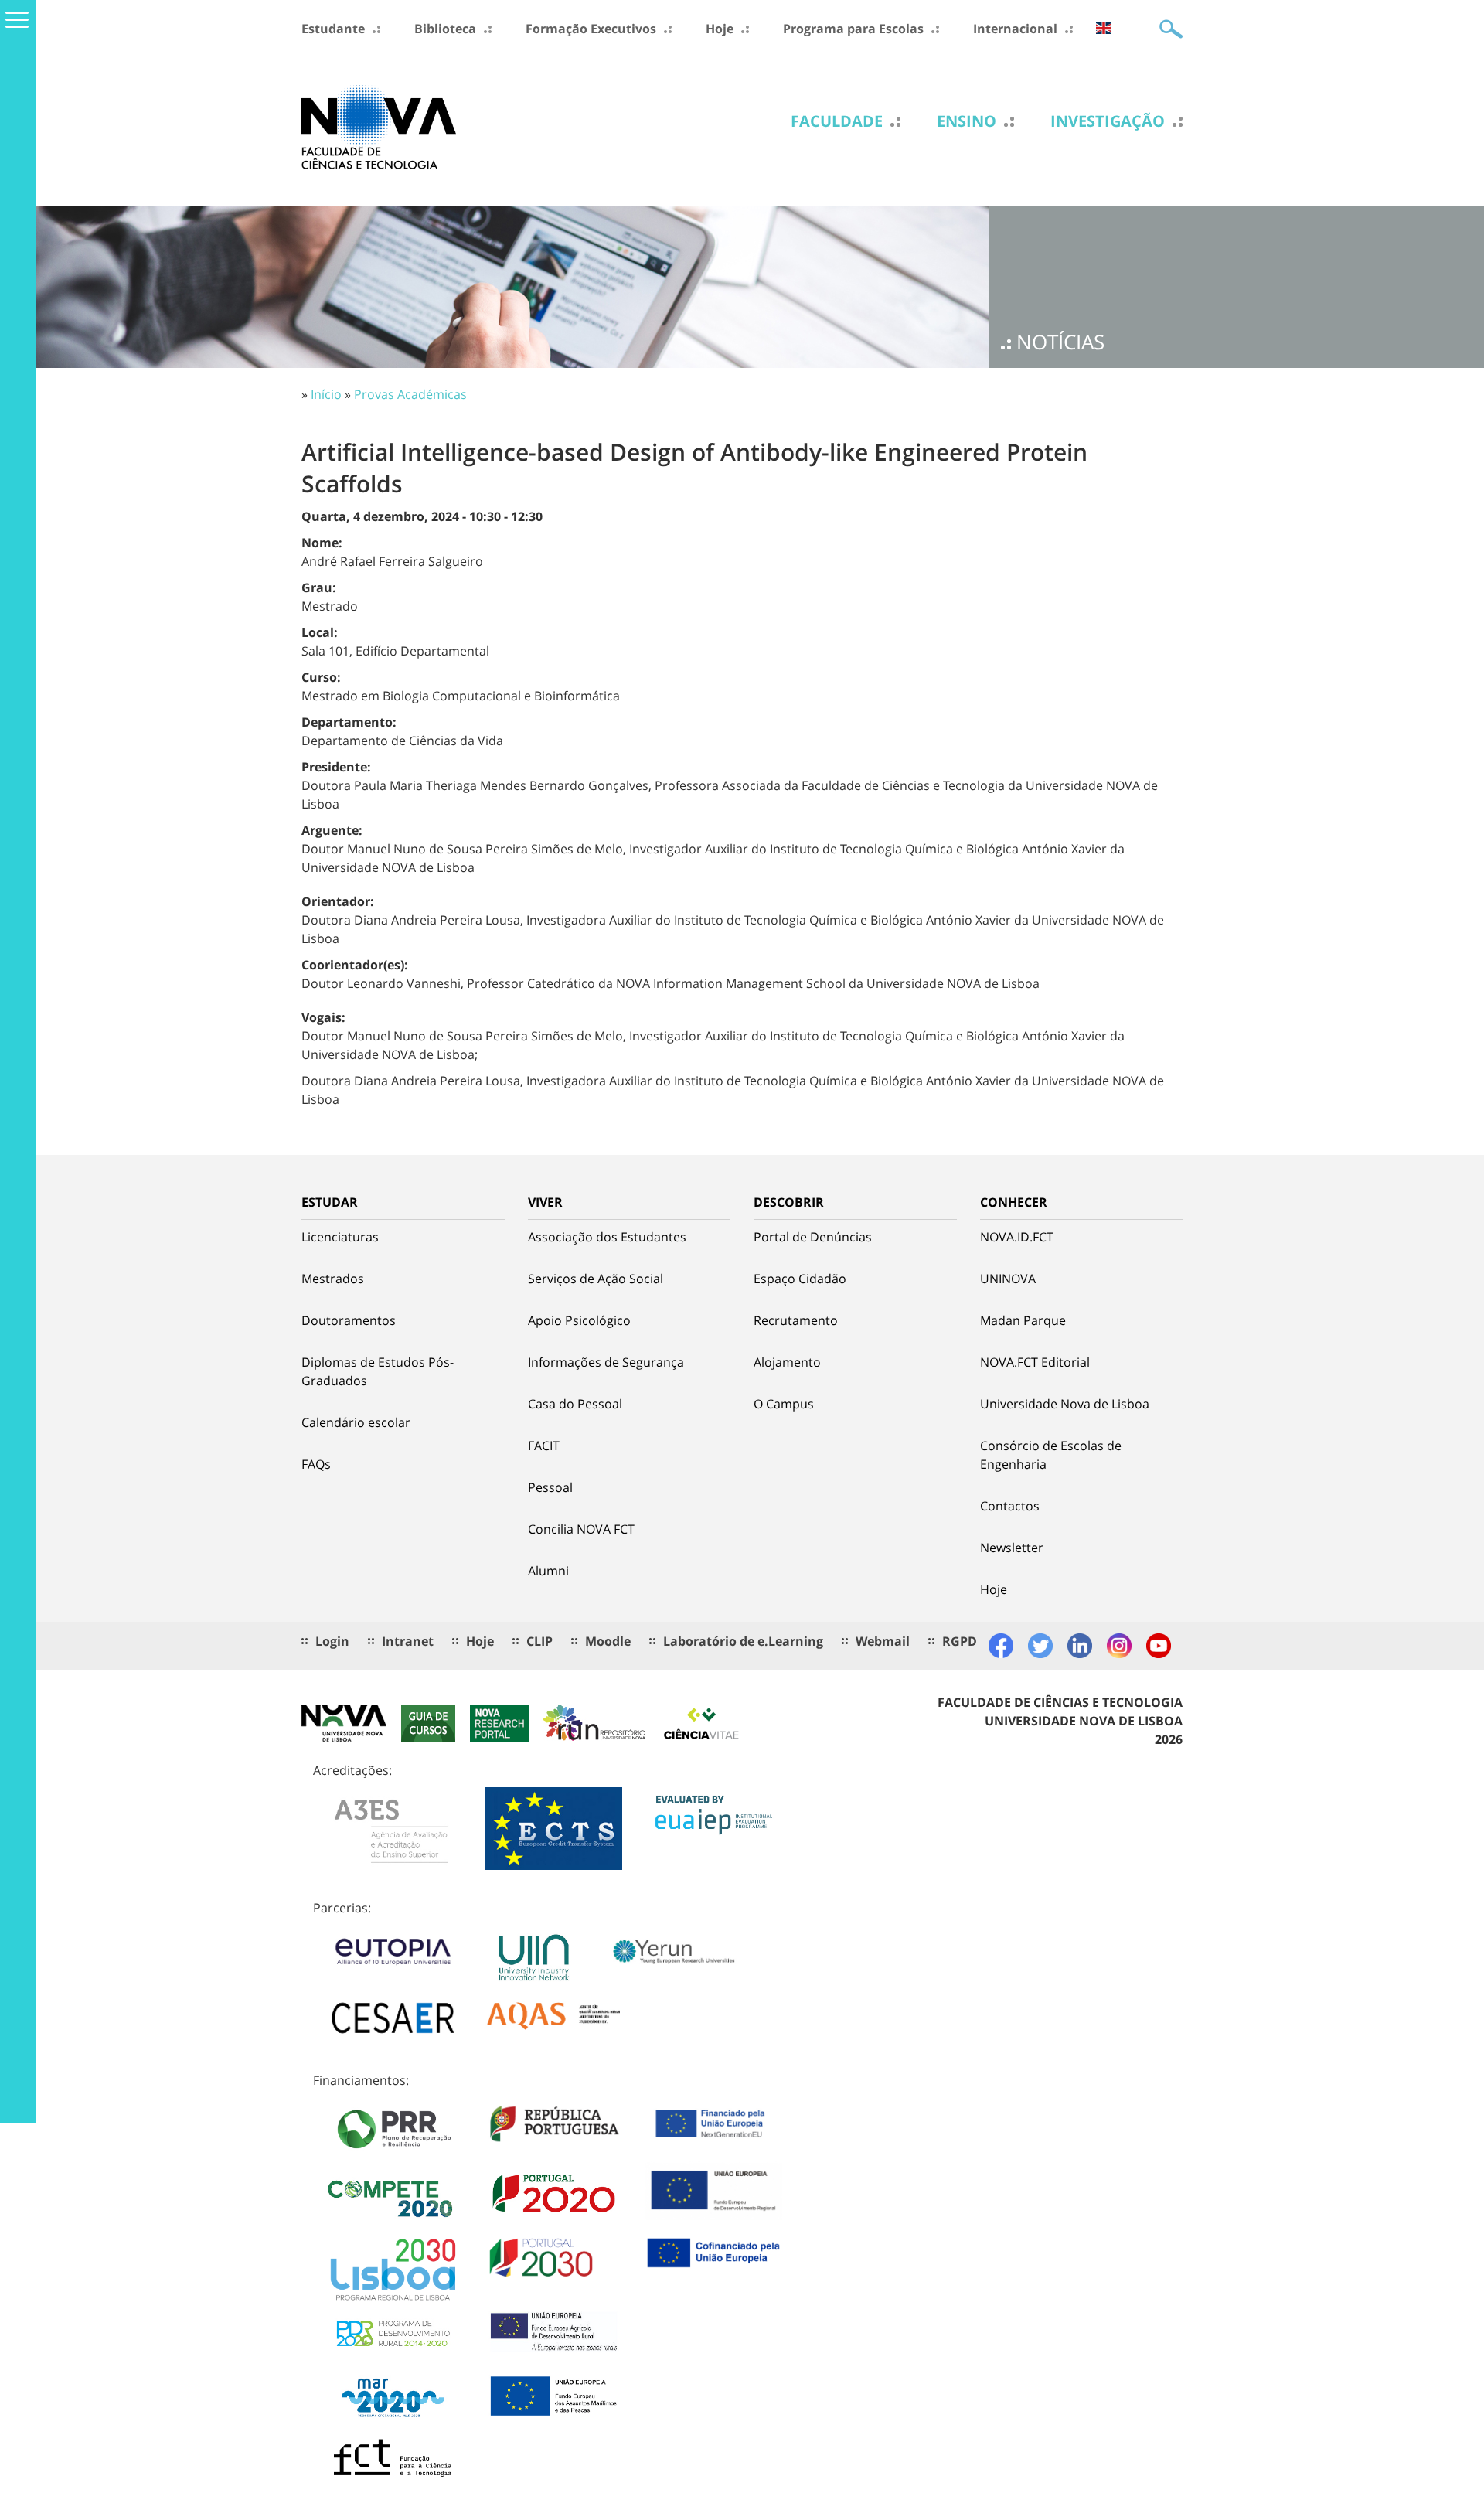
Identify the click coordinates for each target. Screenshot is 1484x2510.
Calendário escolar (356, 1422)
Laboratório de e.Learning (743, 1641)
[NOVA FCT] (379, 126)
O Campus (784, 1404)
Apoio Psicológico (579, 1320)
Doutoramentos (349, 1320)
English (1104, 28)
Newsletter (1012, 1548)
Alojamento (787, 1362)
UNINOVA (1008, 1279)
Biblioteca (445, 29)
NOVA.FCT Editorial (1035, 1362)
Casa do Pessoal (575, 1404)
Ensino (967, 121)
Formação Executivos (591, 29)
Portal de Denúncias (813, 1237)
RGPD (960, 1641)
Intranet (408, 1641)
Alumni (548, 1571)
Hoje (720, 29)
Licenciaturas (340, 1237)
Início (326, 394)
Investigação (1108, 121)
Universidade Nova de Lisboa (1065, 1404)
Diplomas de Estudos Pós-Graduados (378, 1371)
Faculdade (837, 121)
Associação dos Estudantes (607, 1237)
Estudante (333, 29)
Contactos (1010, 1506)
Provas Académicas (410, 394)
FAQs (316, 1464)
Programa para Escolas (853, 29)
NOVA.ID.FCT (1017, 1237)
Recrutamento (796, 1320)
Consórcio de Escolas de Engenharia (1051, 1455)
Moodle (608, 1641)
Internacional (1015, 29)
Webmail (883, 1641)
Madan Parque (1023, 1320)
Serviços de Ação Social (596, 1279)
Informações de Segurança (606, 1362)
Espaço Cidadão (800, 1279)
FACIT (544, 1446)
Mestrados (333, 1279)
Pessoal (550, 1487)
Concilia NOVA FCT (581, 1529)
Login (332, 1641)
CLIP (539, 1641)
